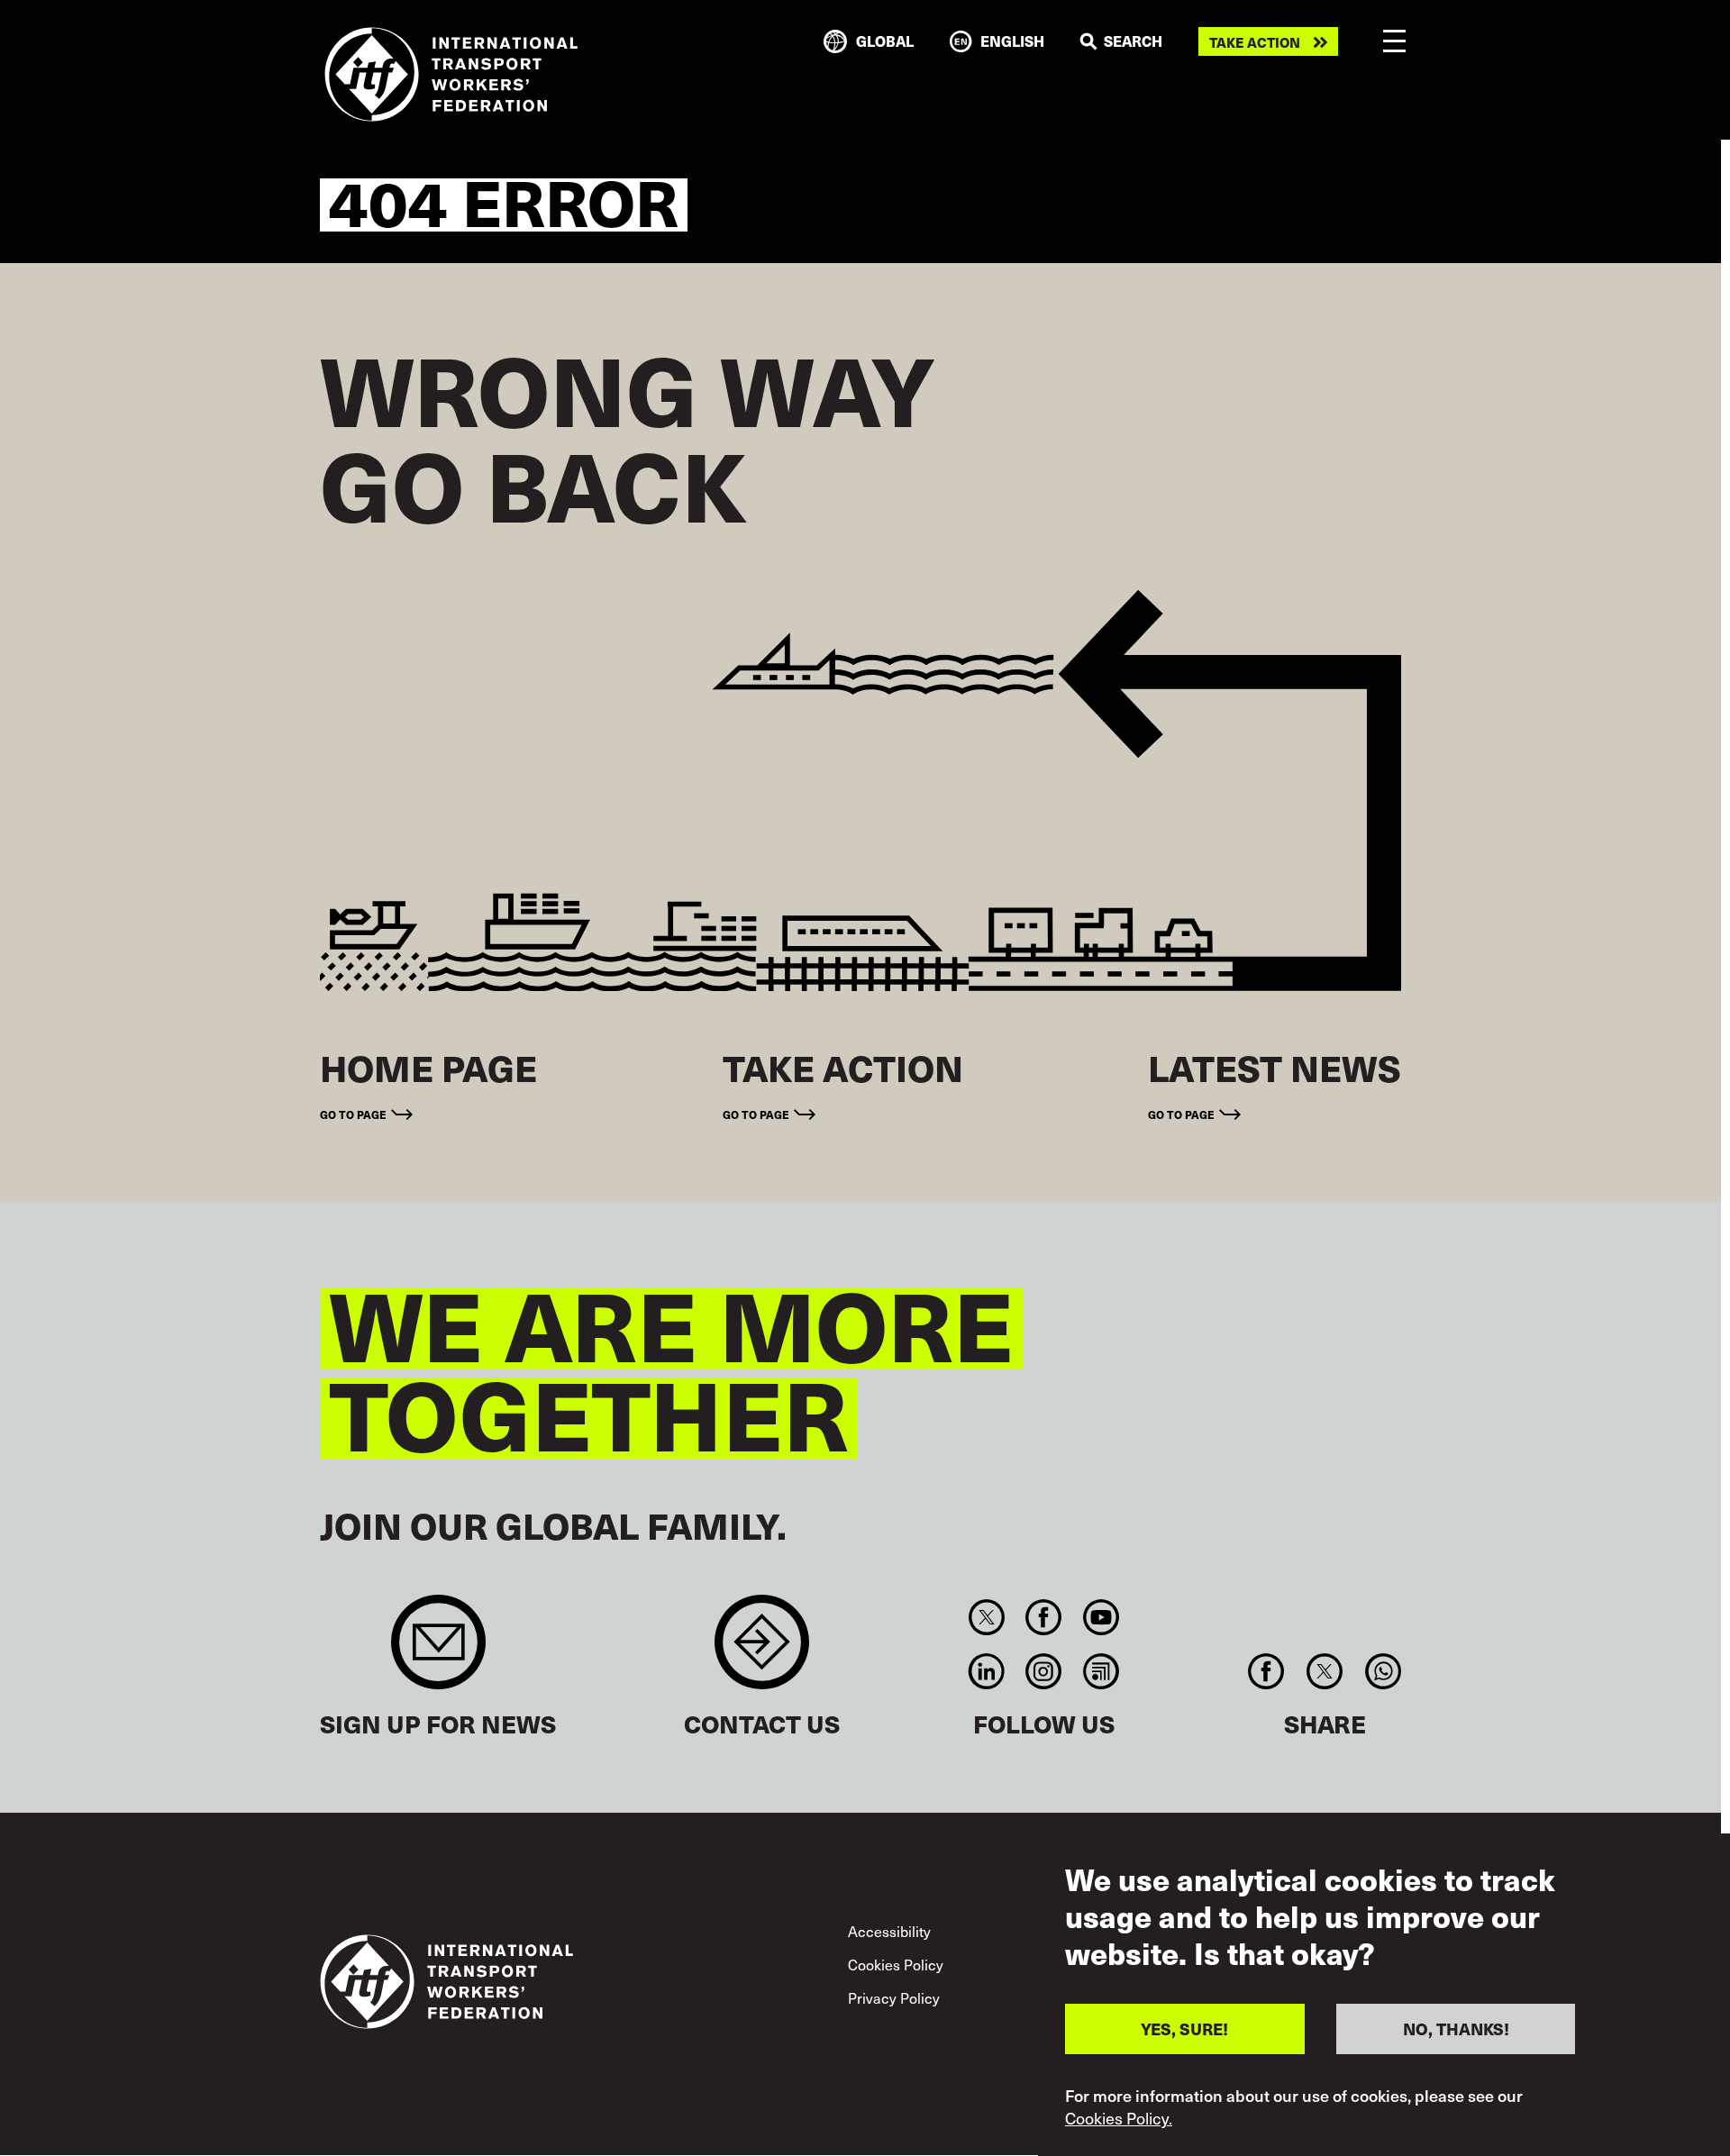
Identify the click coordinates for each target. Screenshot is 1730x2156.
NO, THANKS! (1456, 2028)
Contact (762, 1651)
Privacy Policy (894, 1997)
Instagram (1044, 1671)
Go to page (353, 1114)
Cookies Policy (896, 1964)
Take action (1255, 42)
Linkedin (986, 1671)
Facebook (1044, 1617)
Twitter (986, 1617)
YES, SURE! (1184, 2028)
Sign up (438, 1651)
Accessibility (889, 1931)
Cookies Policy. (1119, 2118)
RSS (1101, 1671)
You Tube (1101, 1617)
